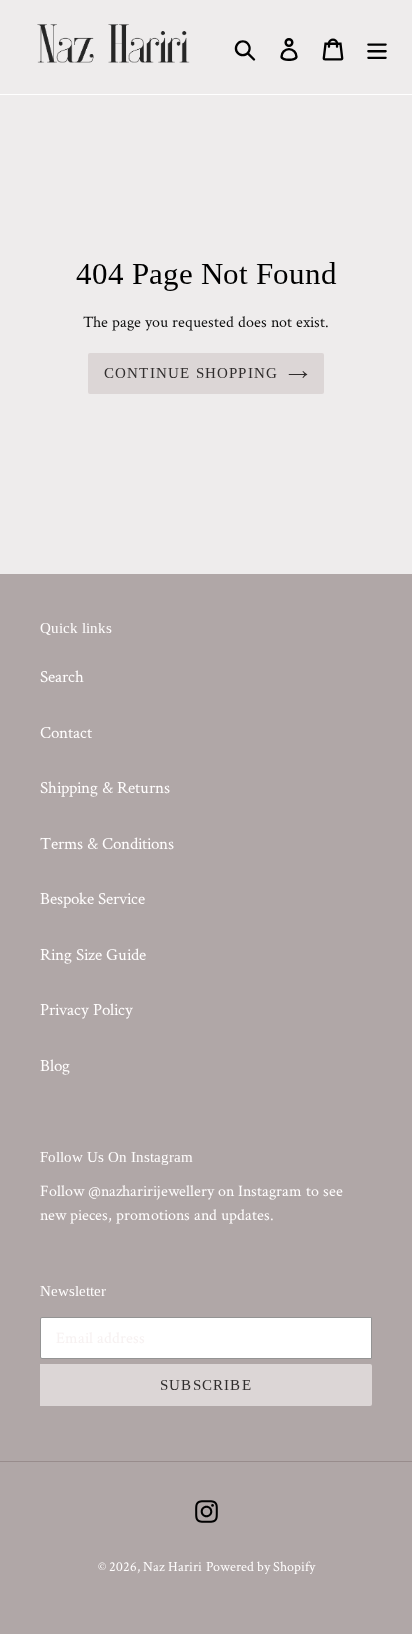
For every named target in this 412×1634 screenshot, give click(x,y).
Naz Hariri (172, 1566)
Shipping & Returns (105, 787)
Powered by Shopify (260, 1566)
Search (62, 676)
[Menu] (377, 47)
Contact (66, 732)
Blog (55, 1065)
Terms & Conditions (107, 843)
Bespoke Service (92, 898)
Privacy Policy (86, 1009)
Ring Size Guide (93, 954)
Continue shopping (191, 373)
